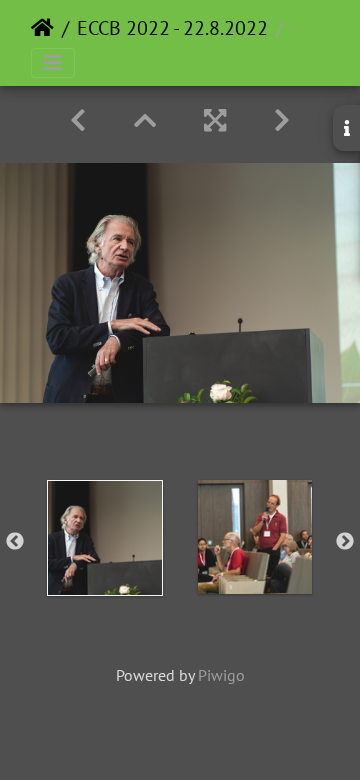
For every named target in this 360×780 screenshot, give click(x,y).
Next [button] (345, 542)
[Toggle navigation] (53, 63)
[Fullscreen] (215, 120)
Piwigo (221, 675)
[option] (105, 538)
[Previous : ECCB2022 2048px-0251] (78, 120)
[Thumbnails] (145, 120)
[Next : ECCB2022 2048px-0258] (282, 120)
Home (42, 28)
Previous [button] (15, 542)
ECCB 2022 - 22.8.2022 (172, 28)
